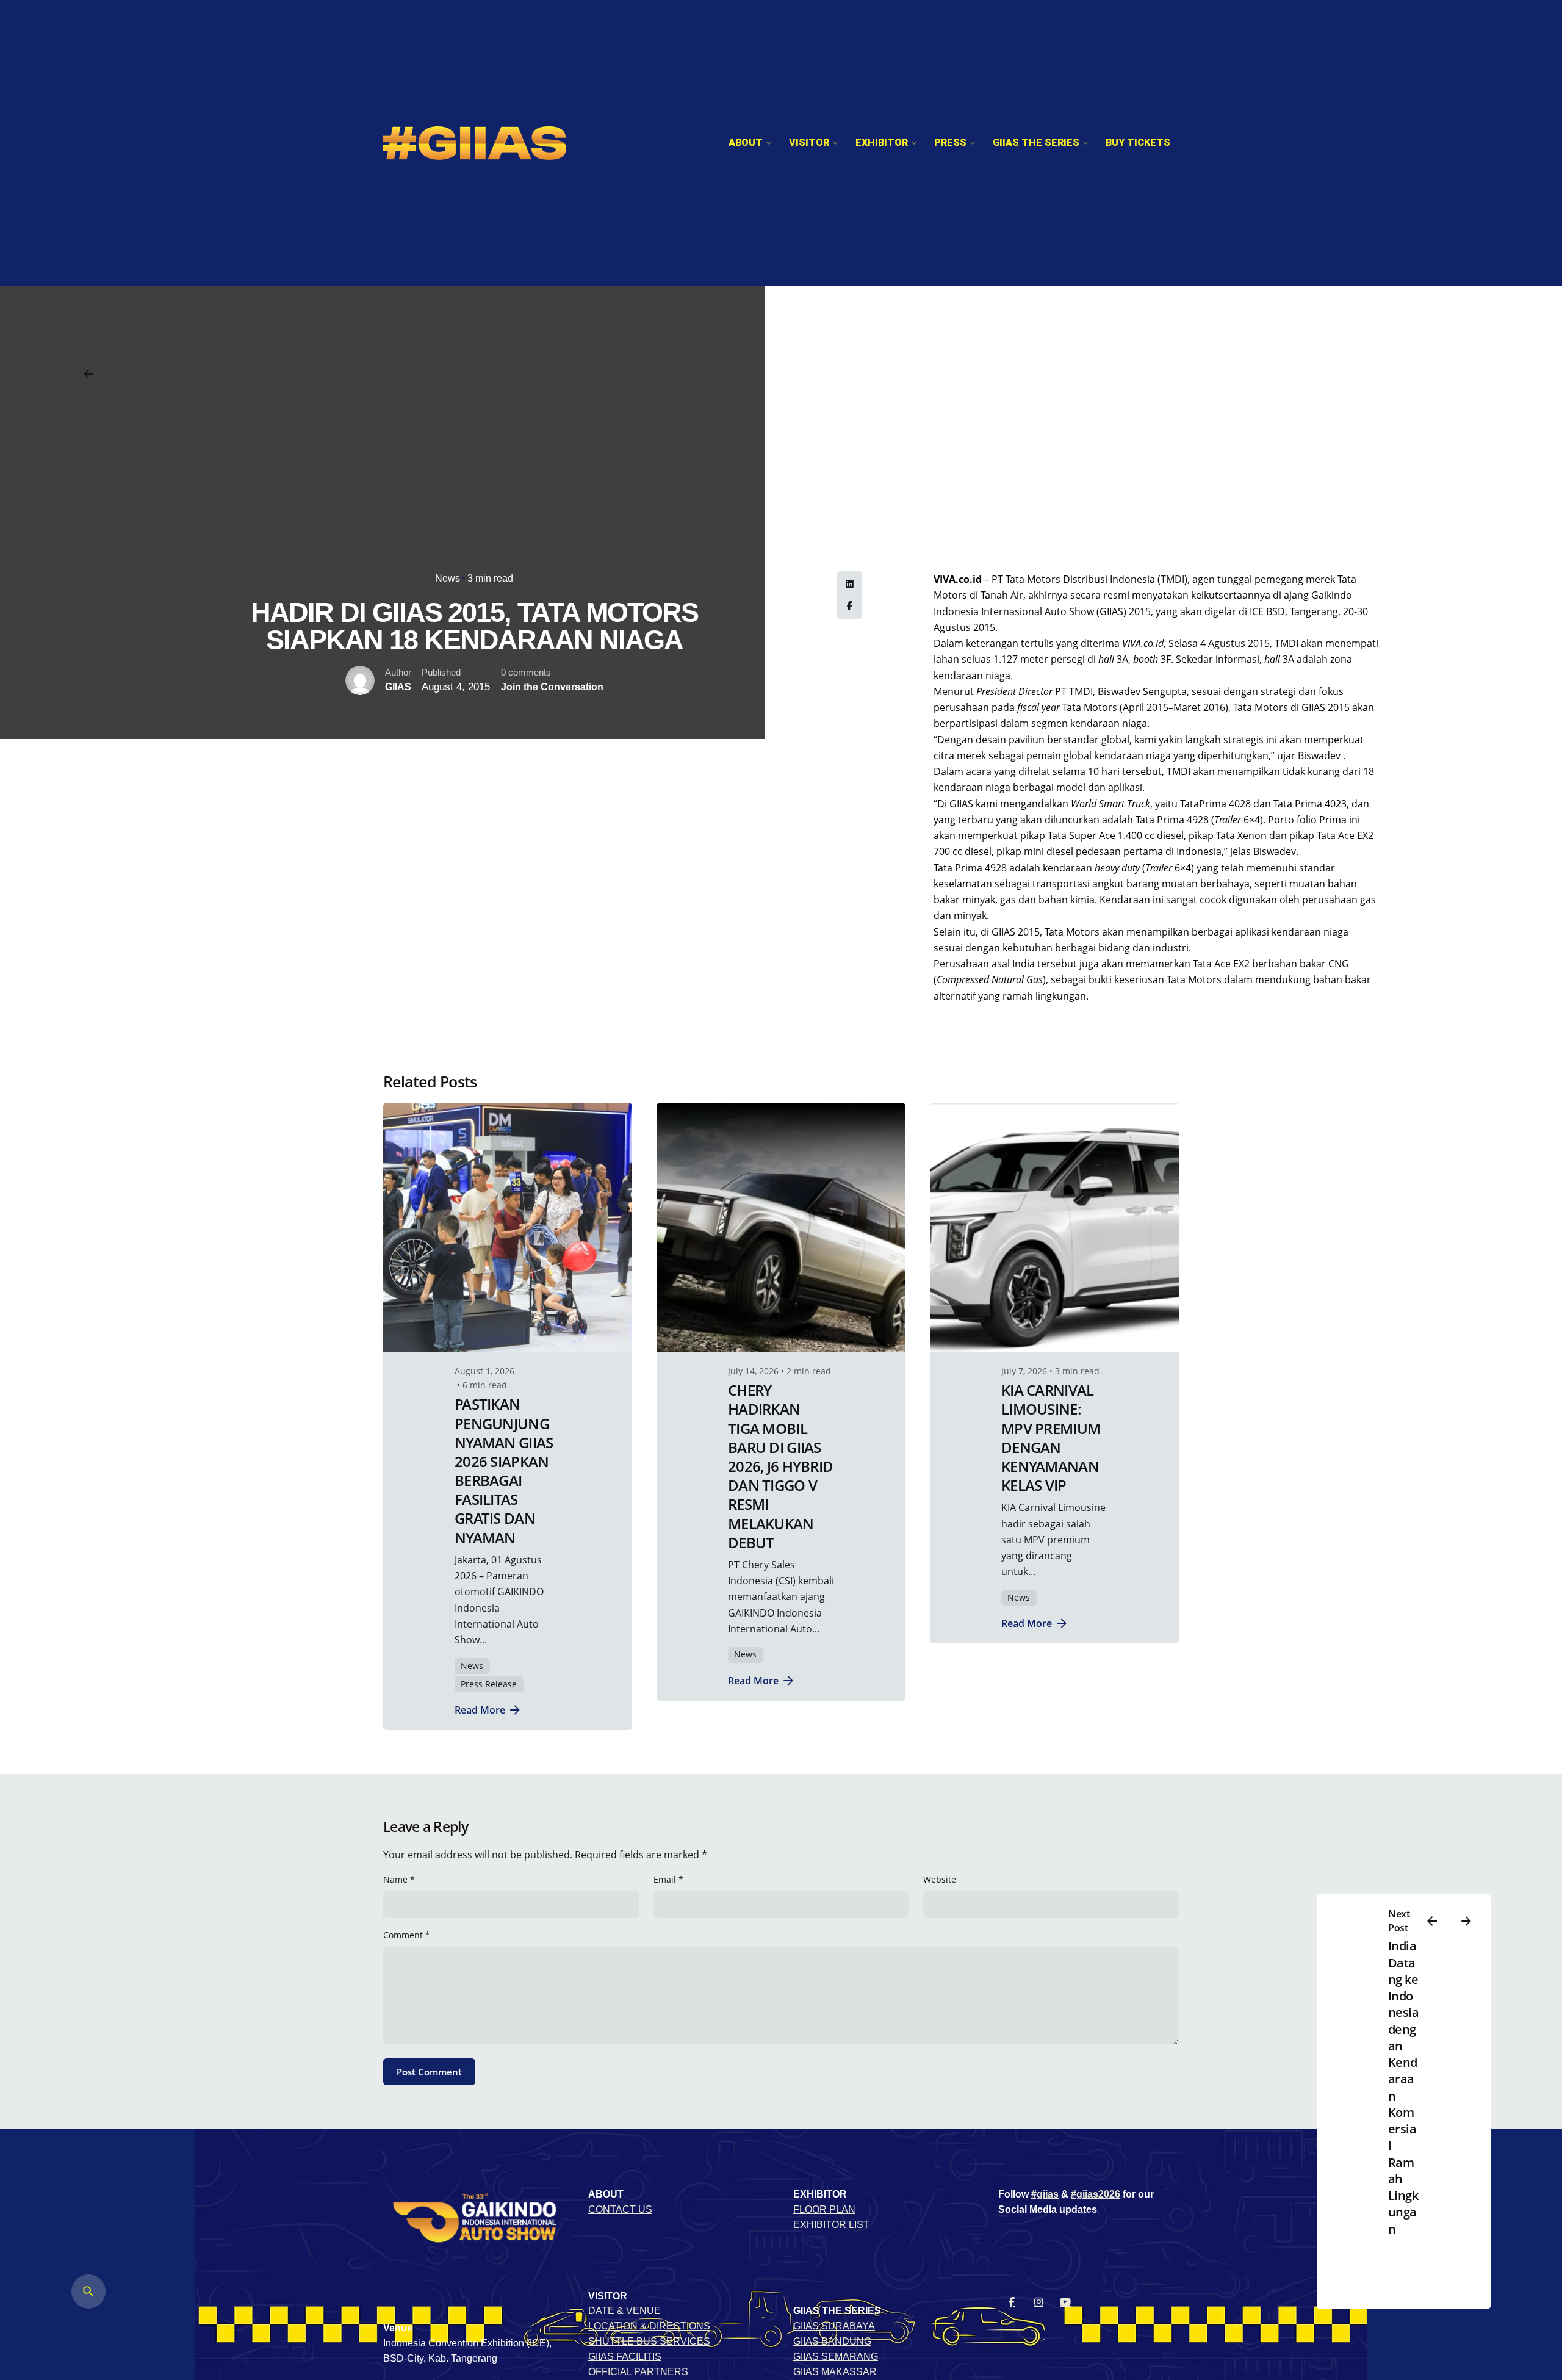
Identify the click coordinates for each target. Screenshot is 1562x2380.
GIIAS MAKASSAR (835, 2372)
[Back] (88, 374)
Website (940, 1879)
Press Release (489, 1684)
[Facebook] (849, 606)
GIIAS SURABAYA (834, 2326)
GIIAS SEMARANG (836, 2357)
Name (399, 1879)
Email (668, 1879)
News (448, 578)
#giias (1045, 2194)
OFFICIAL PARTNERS (638, 2372)
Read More (480, 1710)
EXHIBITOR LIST (831, 2225)
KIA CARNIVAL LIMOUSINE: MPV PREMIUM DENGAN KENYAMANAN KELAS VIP (1051, 1437)
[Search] (88, 2292)
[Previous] (1432, 1921)
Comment (407, 1935)
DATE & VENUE (624, 2311)
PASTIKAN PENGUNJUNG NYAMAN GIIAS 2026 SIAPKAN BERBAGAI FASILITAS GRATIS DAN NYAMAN (504, 1470)
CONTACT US (620, 2209)
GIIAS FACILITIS (625, 2357)
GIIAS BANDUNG (832, 2341)
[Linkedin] (849, 584)
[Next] (1466, 1921)
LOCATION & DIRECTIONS (649, 2326)
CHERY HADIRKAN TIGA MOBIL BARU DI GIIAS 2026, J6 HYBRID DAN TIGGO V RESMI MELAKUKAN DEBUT (780, 1466)
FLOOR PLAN (824, 2209)
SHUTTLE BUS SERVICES (649, 2341)
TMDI (1172, 579)
